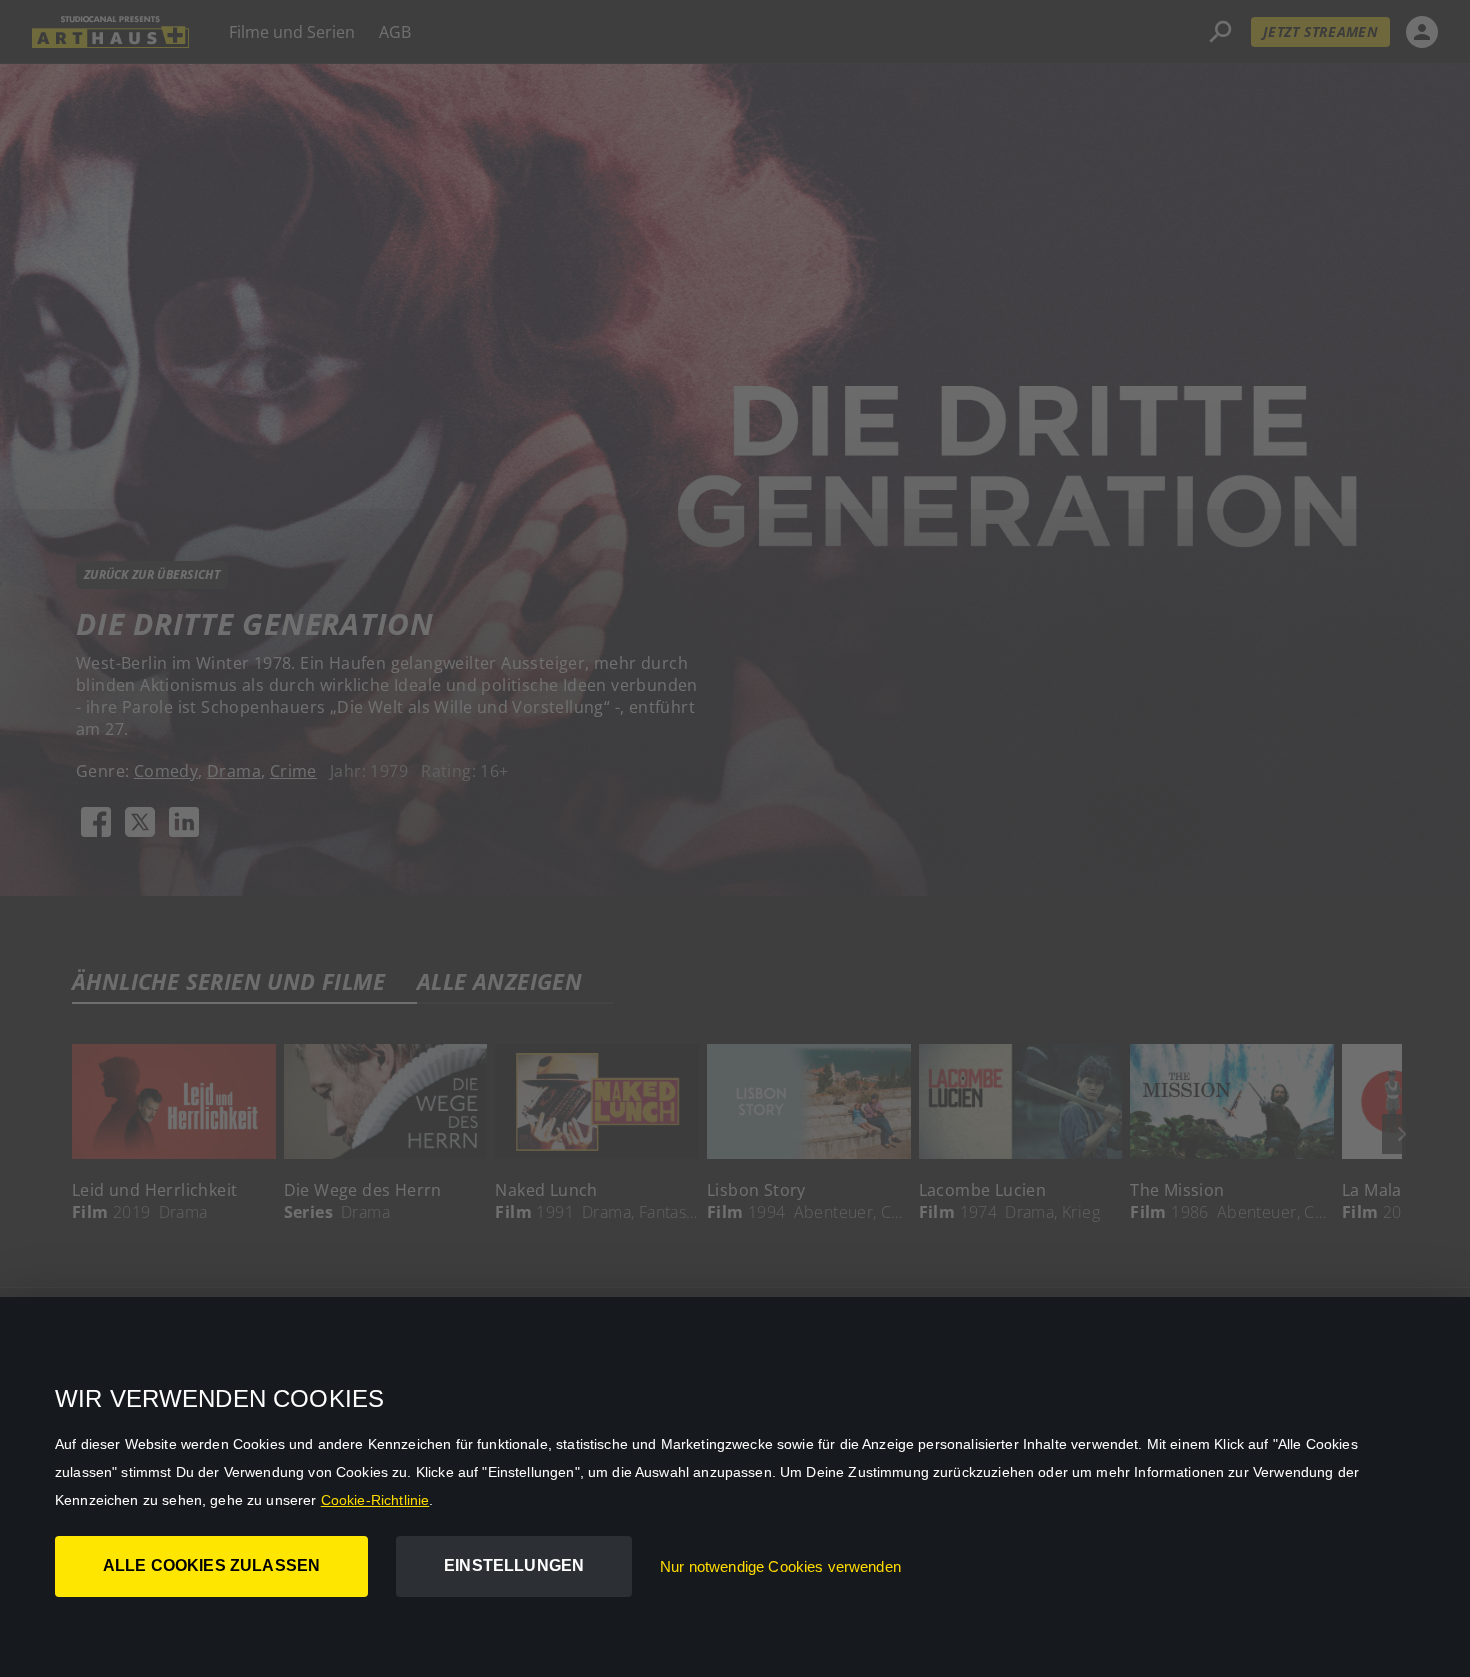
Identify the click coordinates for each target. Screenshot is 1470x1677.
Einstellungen (514, 1565)
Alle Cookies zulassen (211, 1565)
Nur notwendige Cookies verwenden (780, 1566)
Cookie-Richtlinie (375, 1500)
